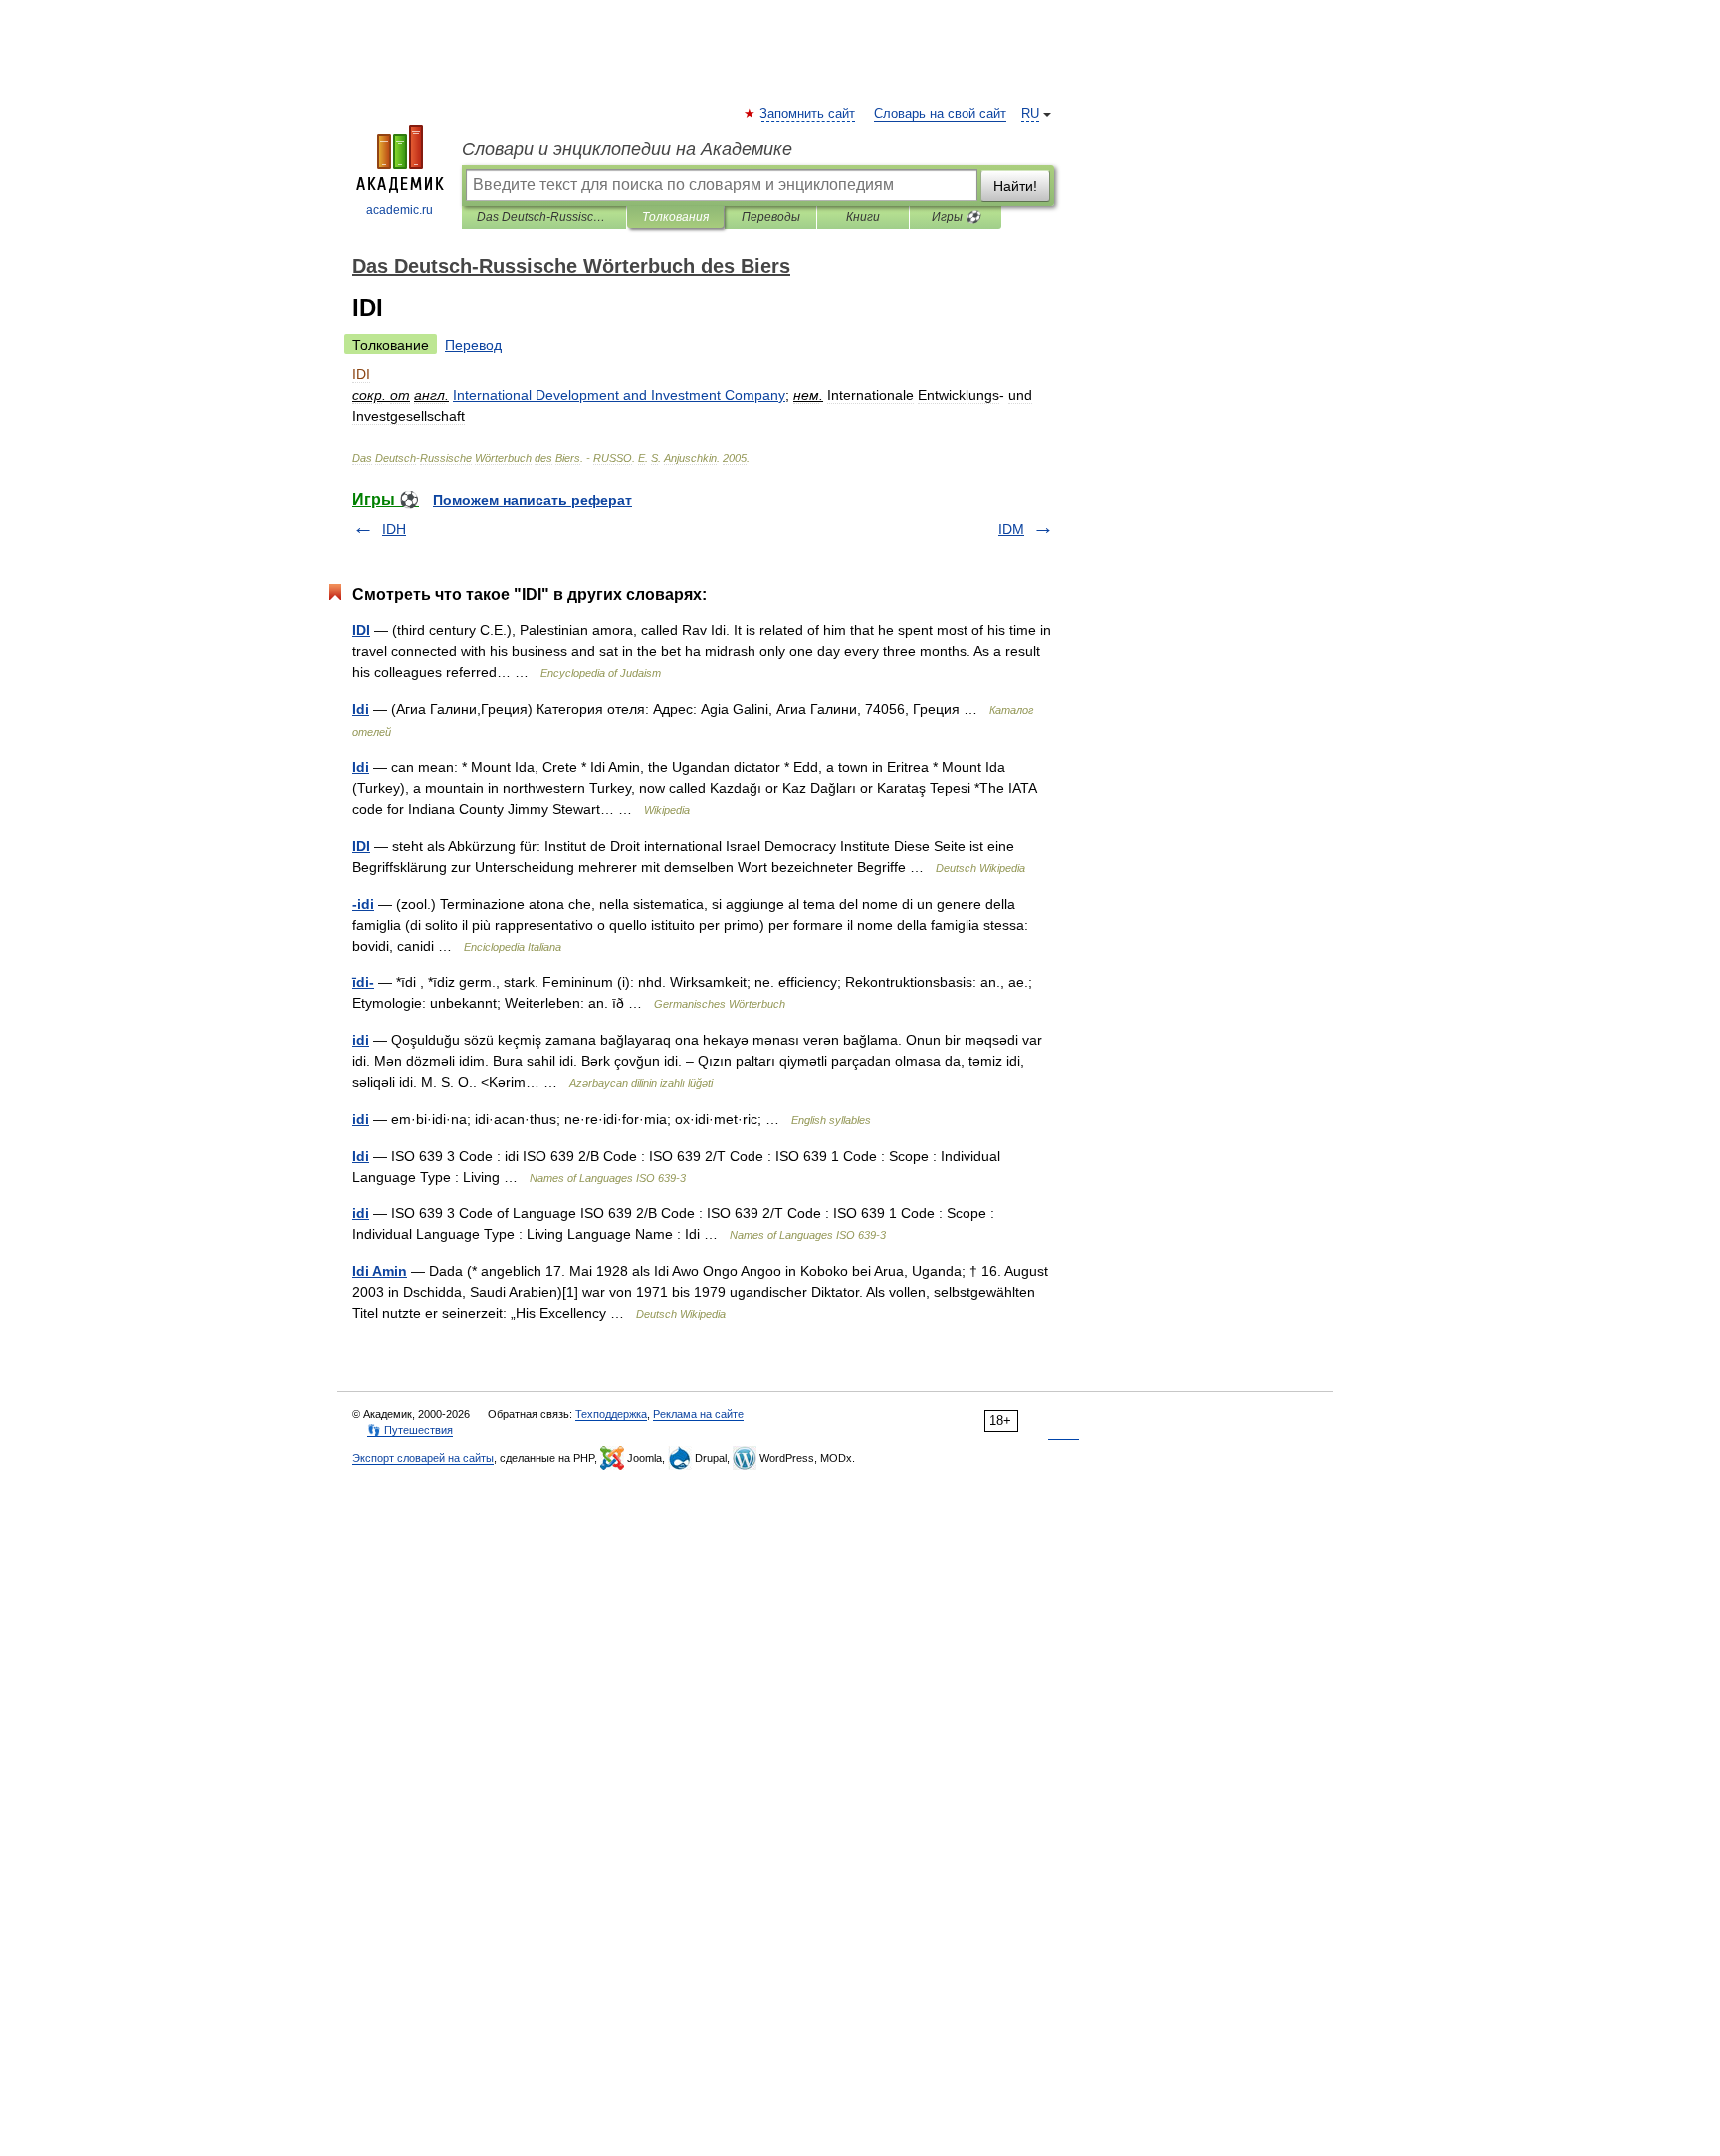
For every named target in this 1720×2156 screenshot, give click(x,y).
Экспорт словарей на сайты (423, 1458)
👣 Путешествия (410, 1430)
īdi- (363, 982)
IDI (361, 630)
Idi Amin (380, 1271)
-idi (363, 904)
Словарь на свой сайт (940, 114)
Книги (863, 217)
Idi (361, 709)
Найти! (1015, 186)
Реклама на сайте (698, 1414)
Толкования (675, 217)
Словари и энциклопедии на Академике (627, 149)
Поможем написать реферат (533, 500)
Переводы (771, 217)
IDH (394, 529)
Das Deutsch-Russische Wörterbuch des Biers (544, 217)
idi (361, 1040)
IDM (1011, 529)
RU (1030, 114)
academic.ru (400, 210)
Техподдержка (611, 1414)
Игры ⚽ (956, 217)
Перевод (473, 345)
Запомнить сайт (808, 114)
